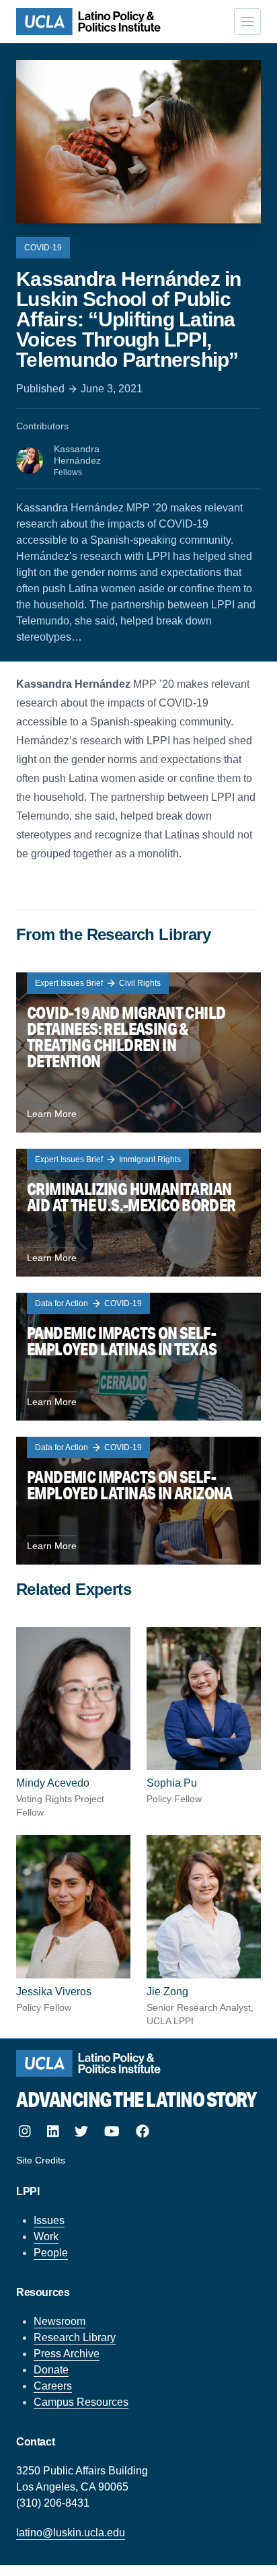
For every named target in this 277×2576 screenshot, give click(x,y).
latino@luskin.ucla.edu (71, 2533)
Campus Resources (81, 2402)
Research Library (75, 2337)
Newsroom (60, 2321)
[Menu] (247, 22)
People (51, 2253)
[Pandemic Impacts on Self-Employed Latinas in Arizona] (138, 1501)
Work (46, 2237)
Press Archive (67, 2354)
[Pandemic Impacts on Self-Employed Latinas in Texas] (138, 1357)
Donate (51, 2370)
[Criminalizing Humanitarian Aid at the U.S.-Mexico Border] (138, 1213)
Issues (49, 2220)
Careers (53, 2386)
